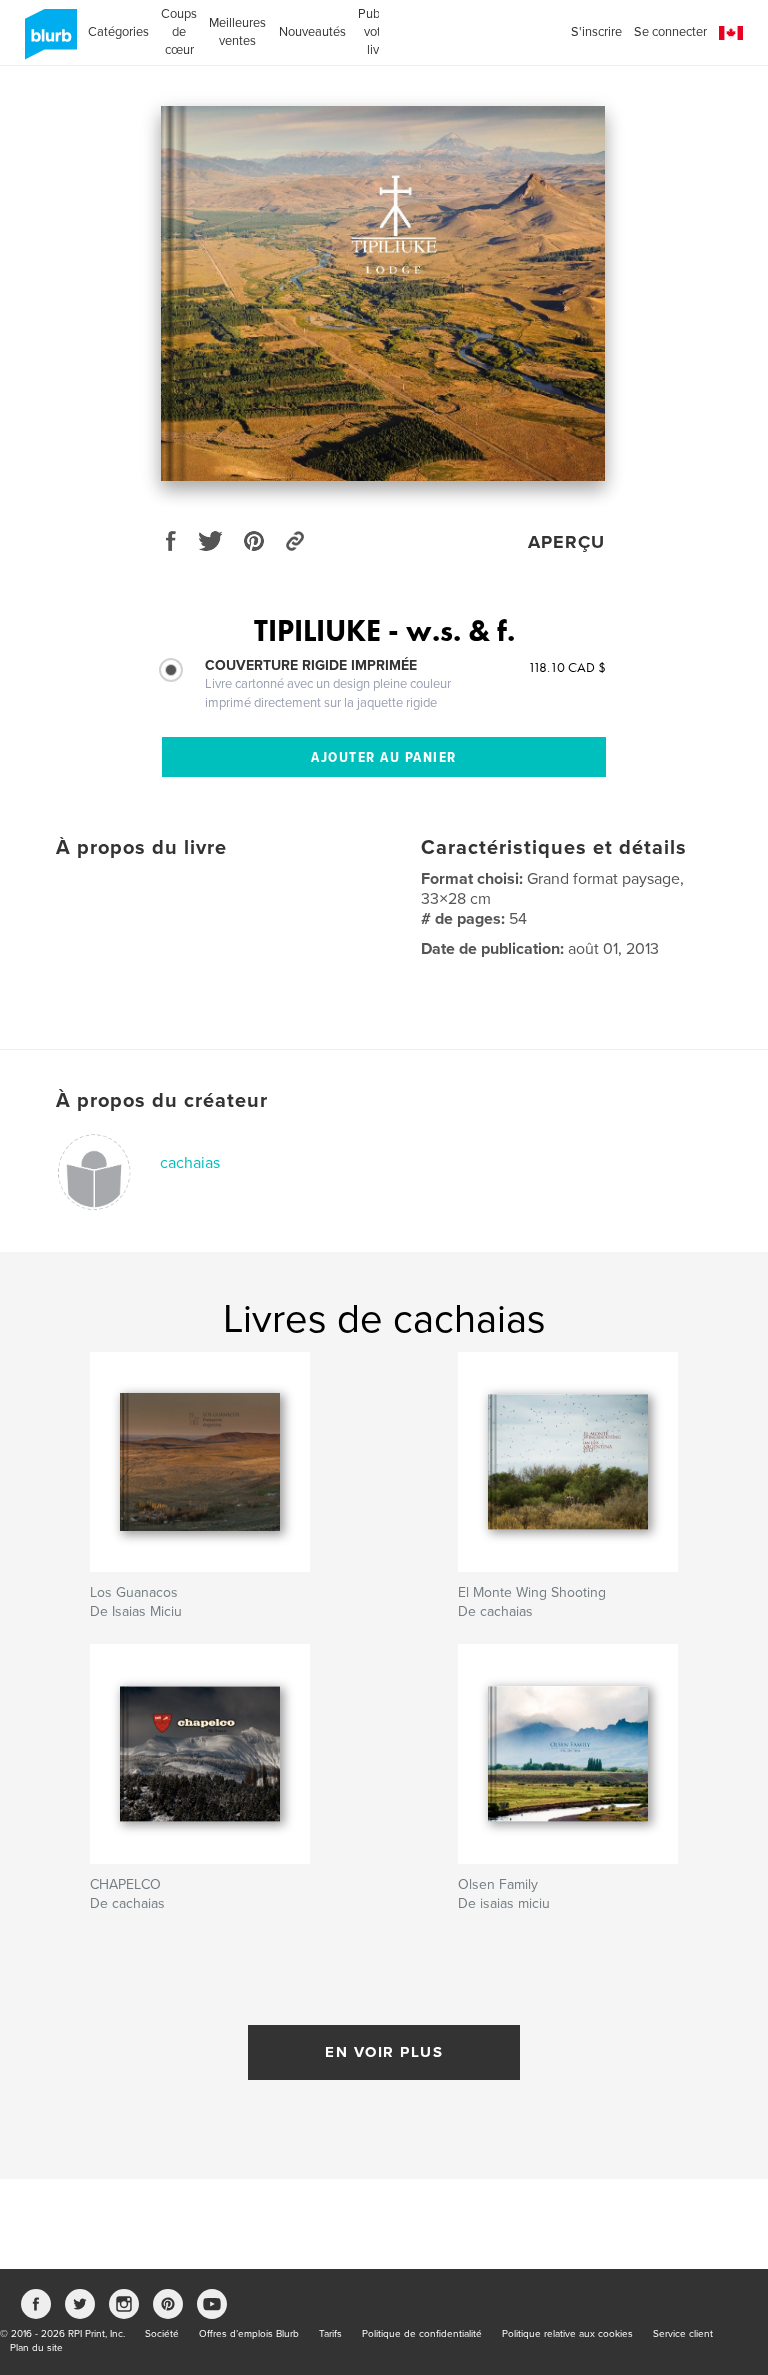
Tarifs (330, 2334)
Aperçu (566, 542)
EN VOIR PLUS (384, 2052)
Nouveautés (312, 32)
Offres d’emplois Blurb (249, 2334)
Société (162, 2334)
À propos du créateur (162, 1101)
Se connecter (670, 32)
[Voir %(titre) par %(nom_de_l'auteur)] (383, 293)
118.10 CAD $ (567, 667)
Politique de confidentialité (422, 2334)
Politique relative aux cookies (567, 2334)
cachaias (190, 1163)
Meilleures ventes (237, 32)
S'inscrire (596, 32)
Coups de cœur (179, 32)
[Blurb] (47, 42)
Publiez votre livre (378, 32)
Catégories (118, 32)
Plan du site (36, 2348)
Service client (683, 2334)
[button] (731, 33)
